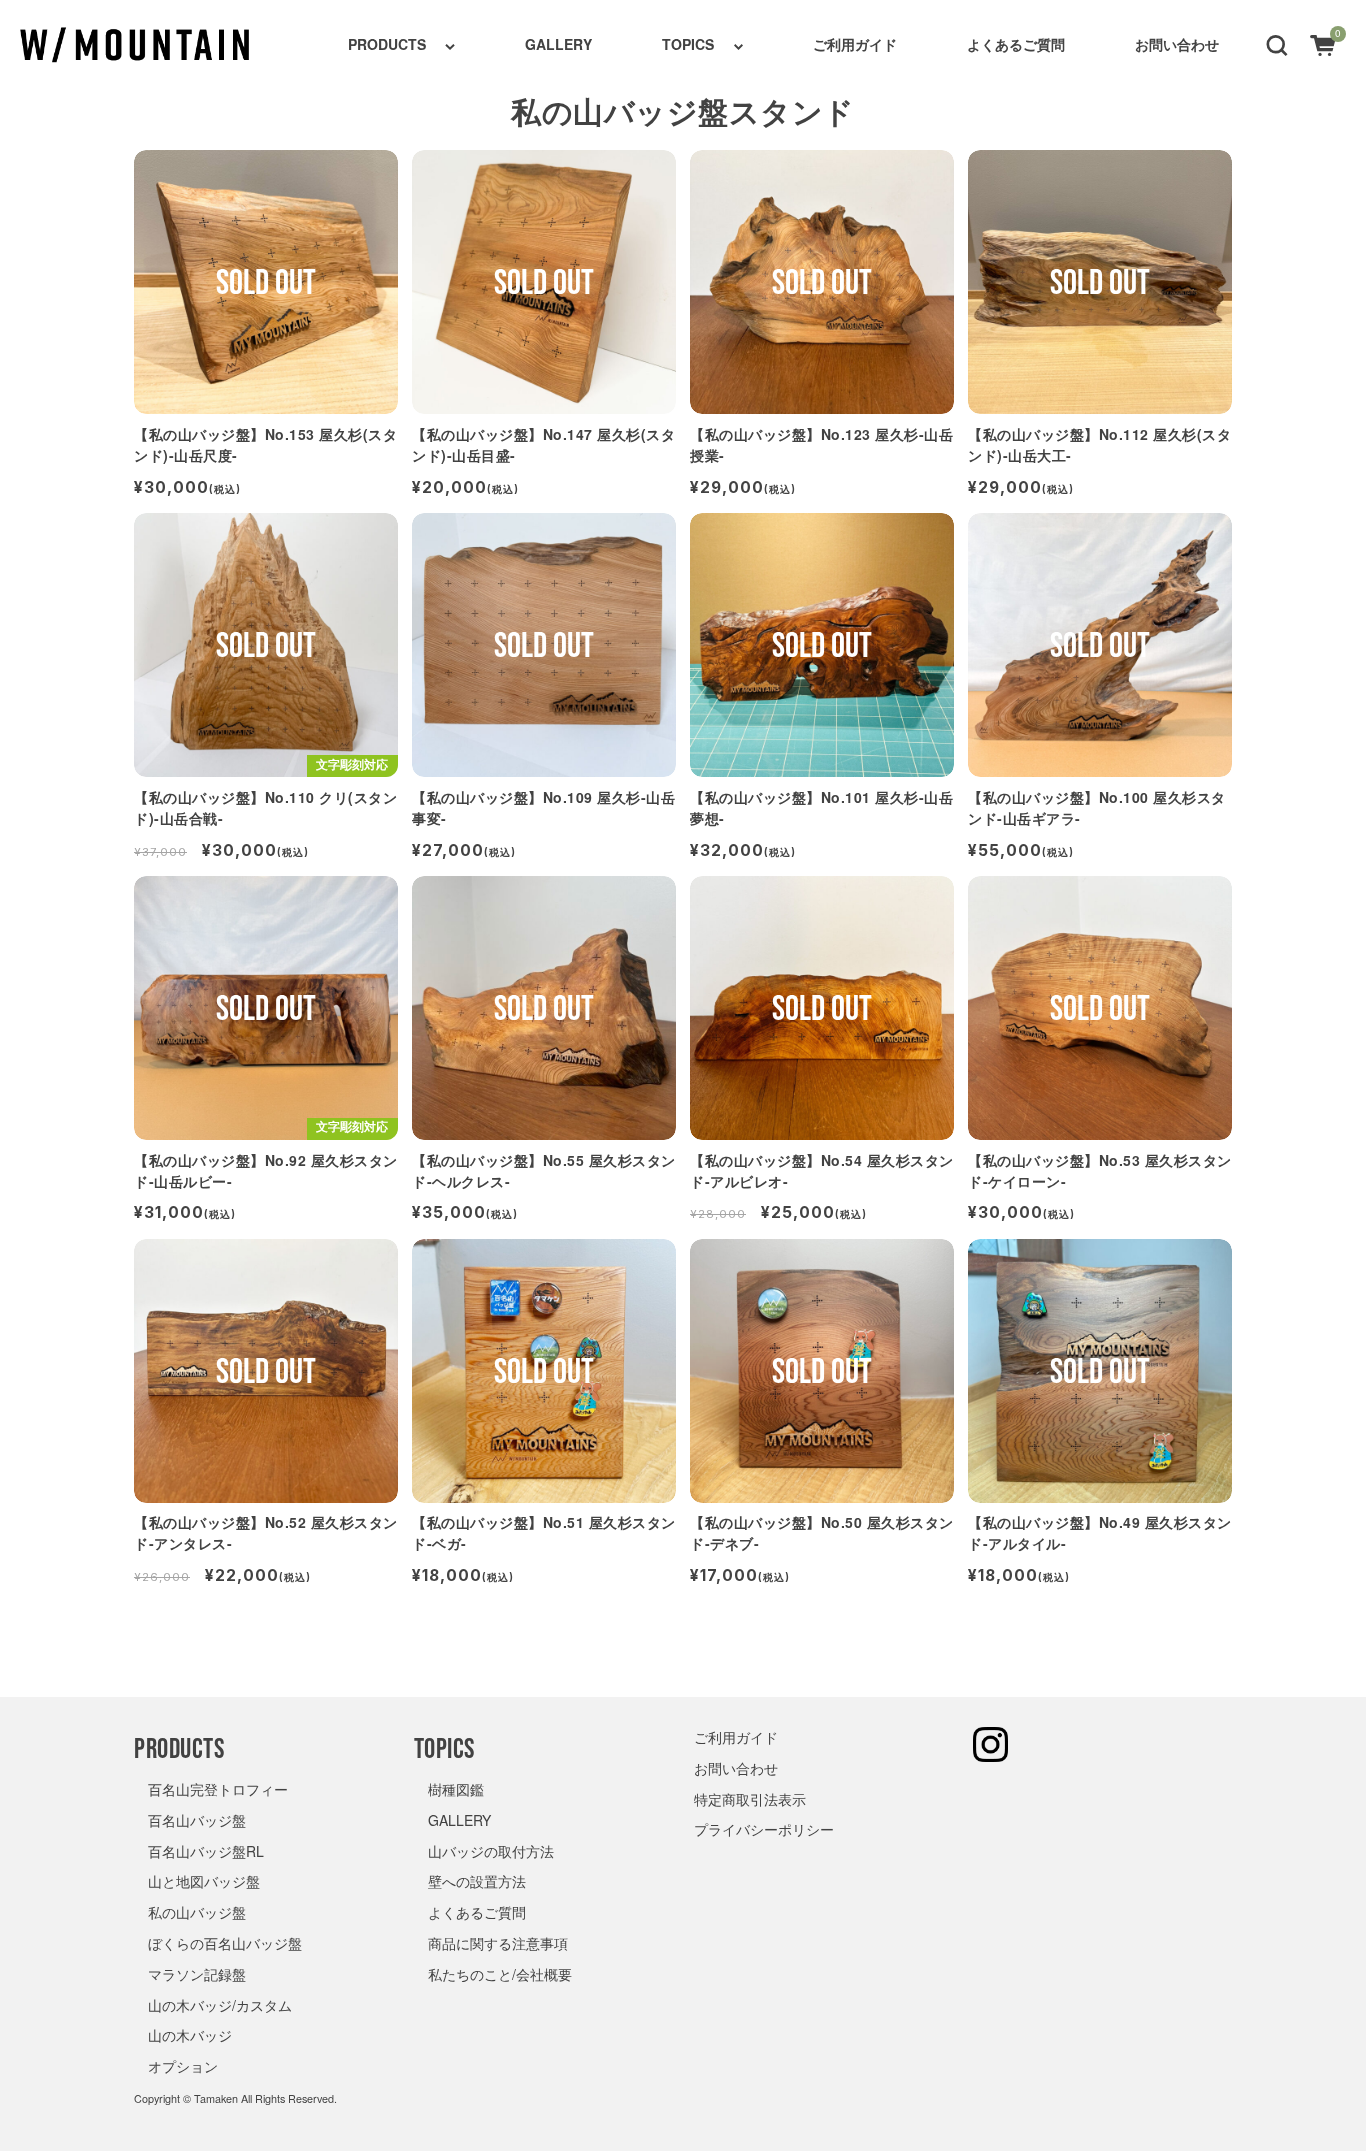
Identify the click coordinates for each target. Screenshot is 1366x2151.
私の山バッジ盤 (197, 1912)
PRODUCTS (387, 44)
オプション (183, 2066)
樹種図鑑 (456, 1789)
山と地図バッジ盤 (204, 1881)
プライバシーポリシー (764, 1829)
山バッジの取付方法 (491, 1851)
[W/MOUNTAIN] (135, 45)
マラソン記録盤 (197, 1974)
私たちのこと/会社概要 (500, 1974)
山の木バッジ (190, 2035)
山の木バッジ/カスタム (220, 2005)
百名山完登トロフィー (218, 1789)
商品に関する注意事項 (498, 1943)
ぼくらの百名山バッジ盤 (225, 1943)
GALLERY (558, 44)
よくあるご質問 (1016, 44)
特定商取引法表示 (750, 1799)
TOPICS (688, 44)
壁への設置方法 (477, 1881)
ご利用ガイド (855, 44)
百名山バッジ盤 (197, 1820)
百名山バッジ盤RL (206, 1851)
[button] (1277, 44)
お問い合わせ (1177, 44)
